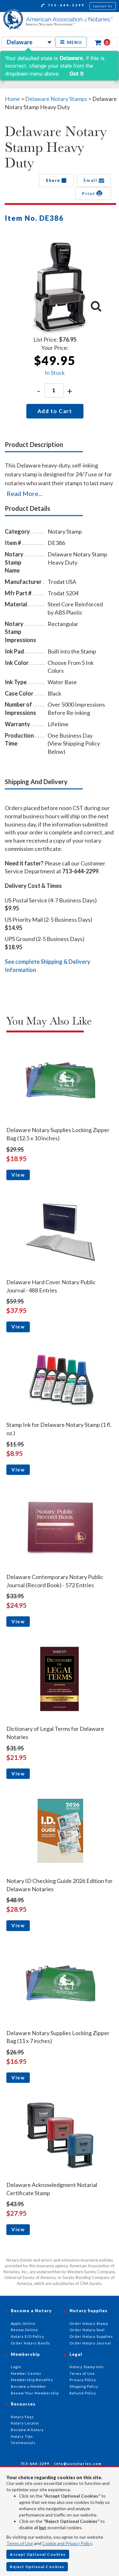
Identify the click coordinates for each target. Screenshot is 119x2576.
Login (16, 2367)
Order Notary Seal (87, 2330)
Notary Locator (25, 2423)
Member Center (26, 2373)
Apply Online (23, 2323)
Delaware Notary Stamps (56, 99)
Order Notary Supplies (91, 2336)
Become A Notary (27, 2430)
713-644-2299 (65, 5)
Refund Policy (83, 2393)
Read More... (24, 493)
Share (54, 180)
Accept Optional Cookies (38, 2554)
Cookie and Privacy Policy (67, 2543)
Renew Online (24, 2330)
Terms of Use (20, 2543)
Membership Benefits (32, 2380)
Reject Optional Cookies (37, 2567)
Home (12, 99)
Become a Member (29, 2386)
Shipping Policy (84, 2386)
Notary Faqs (22, 2417)
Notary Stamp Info (86, 2367)
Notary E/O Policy (27, 2336)
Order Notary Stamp (89, 2323)
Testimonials (23, 2443)
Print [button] (89, 193)
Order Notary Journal (90, 2343)
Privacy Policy (83, 2380)
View (18, 1175)
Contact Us (103, 6)
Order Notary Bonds (30, 2343)
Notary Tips (22, 2436)
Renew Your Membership (35, 2393)
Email (91, 180)
